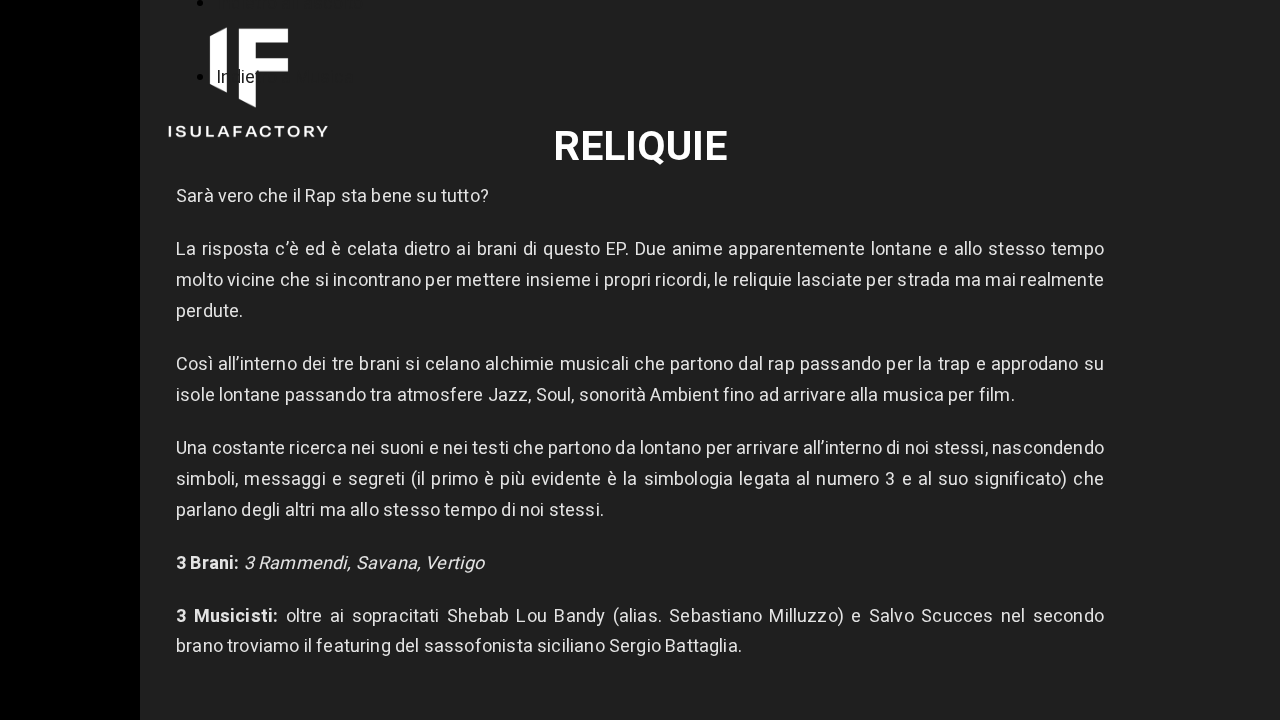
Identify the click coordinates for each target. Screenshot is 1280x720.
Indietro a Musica (285, 77)
